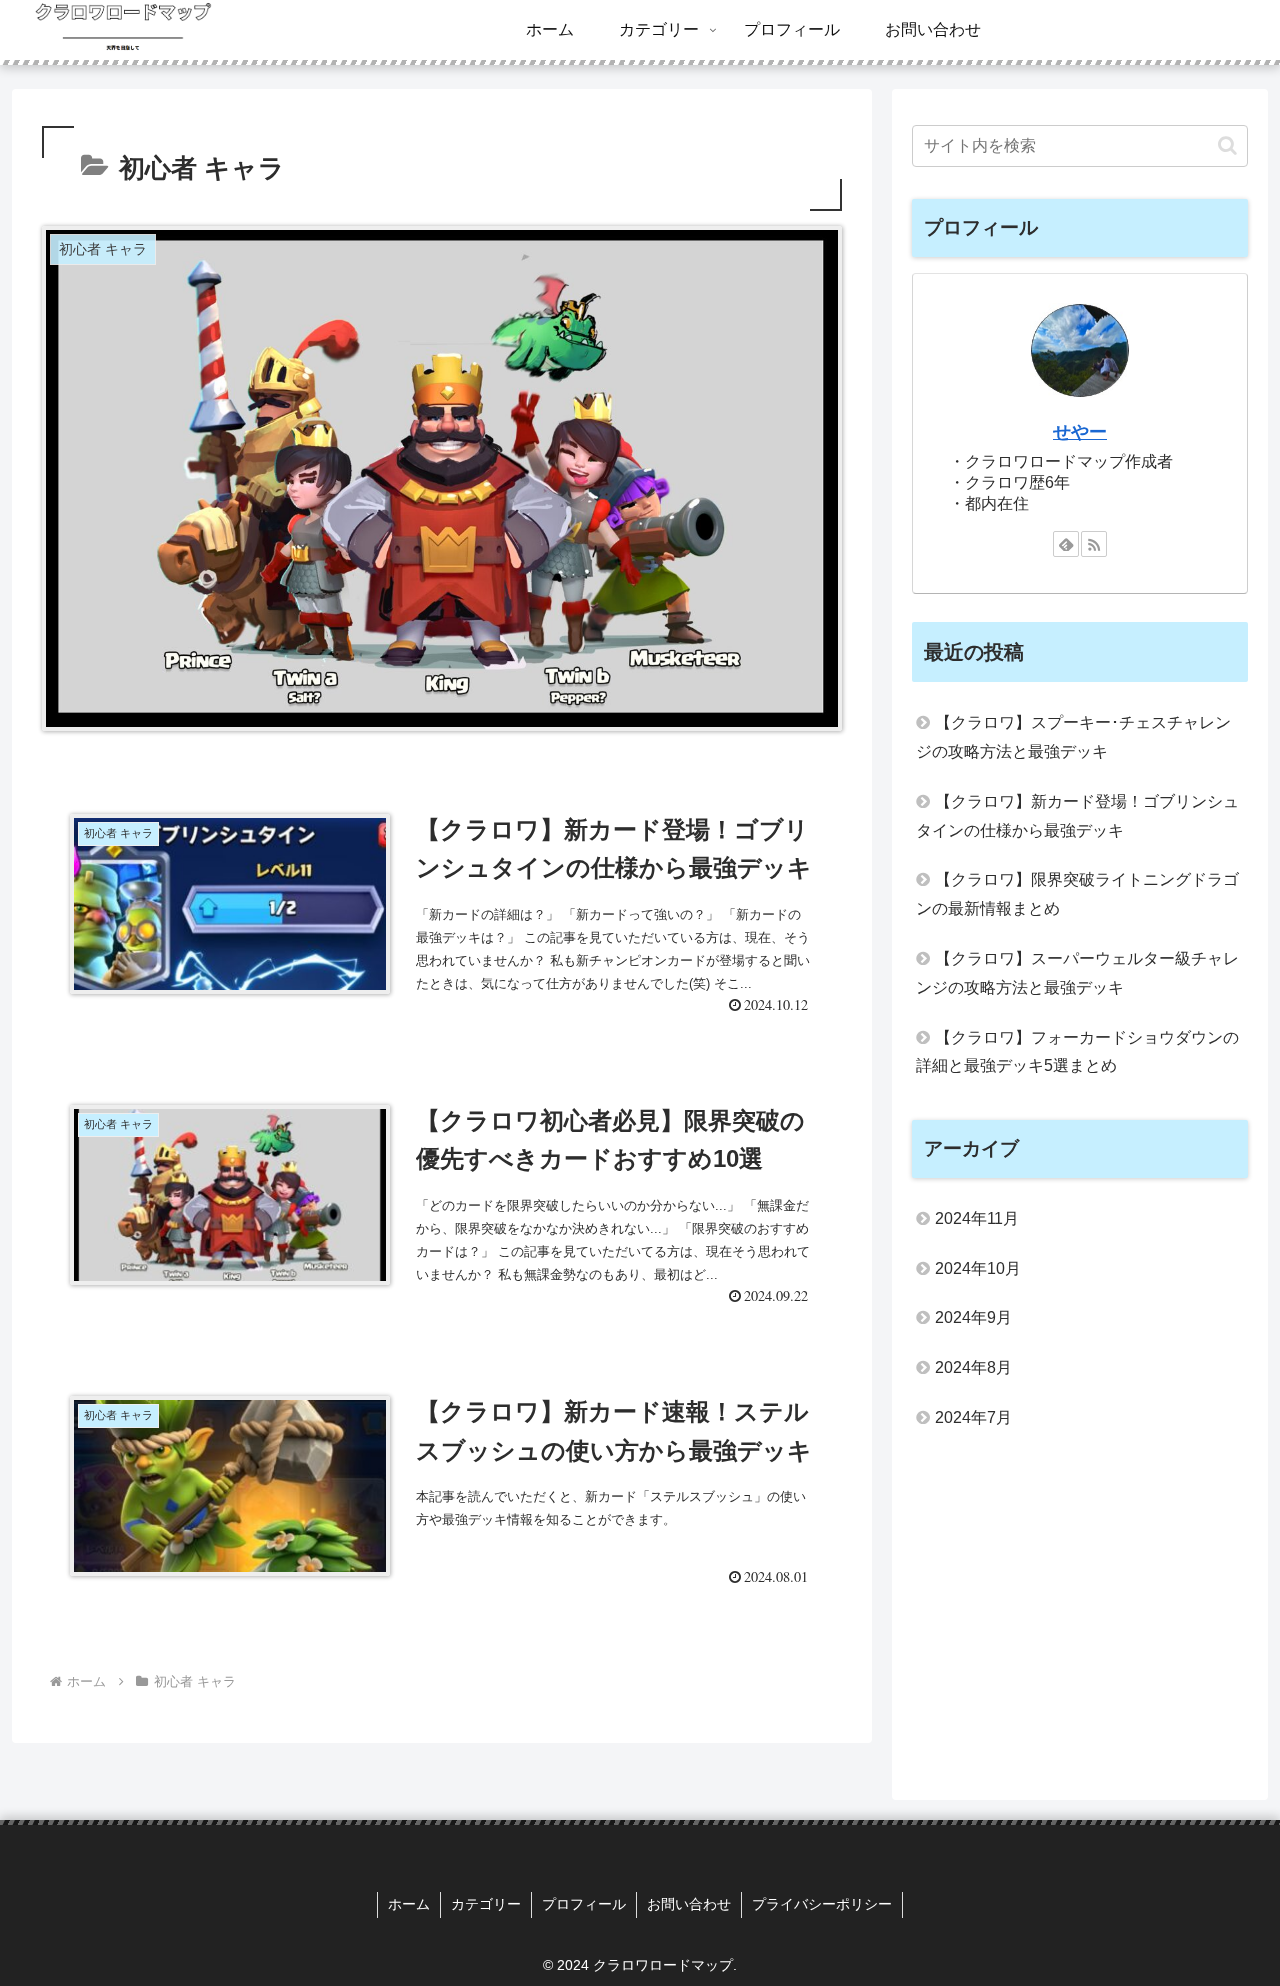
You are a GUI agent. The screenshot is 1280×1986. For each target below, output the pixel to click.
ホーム (409, 1904)
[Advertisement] (1080, 1612)
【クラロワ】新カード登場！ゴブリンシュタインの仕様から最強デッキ (1077, 816)
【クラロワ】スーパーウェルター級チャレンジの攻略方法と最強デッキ (1077, 973)
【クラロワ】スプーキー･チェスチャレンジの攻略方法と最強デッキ (1073, 737)
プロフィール (584, 1904)
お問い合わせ (689, 1904)
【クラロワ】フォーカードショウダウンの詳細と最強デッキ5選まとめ (1077, 1052)
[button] (1227, 145)
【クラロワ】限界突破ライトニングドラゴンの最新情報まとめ (1077, 894)
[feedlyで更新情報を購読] (1066, 544)
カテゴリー (486, 1904)
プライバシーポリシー (822, 1904)
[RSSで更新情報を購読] (1094, 544)
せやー (1080, 432)
